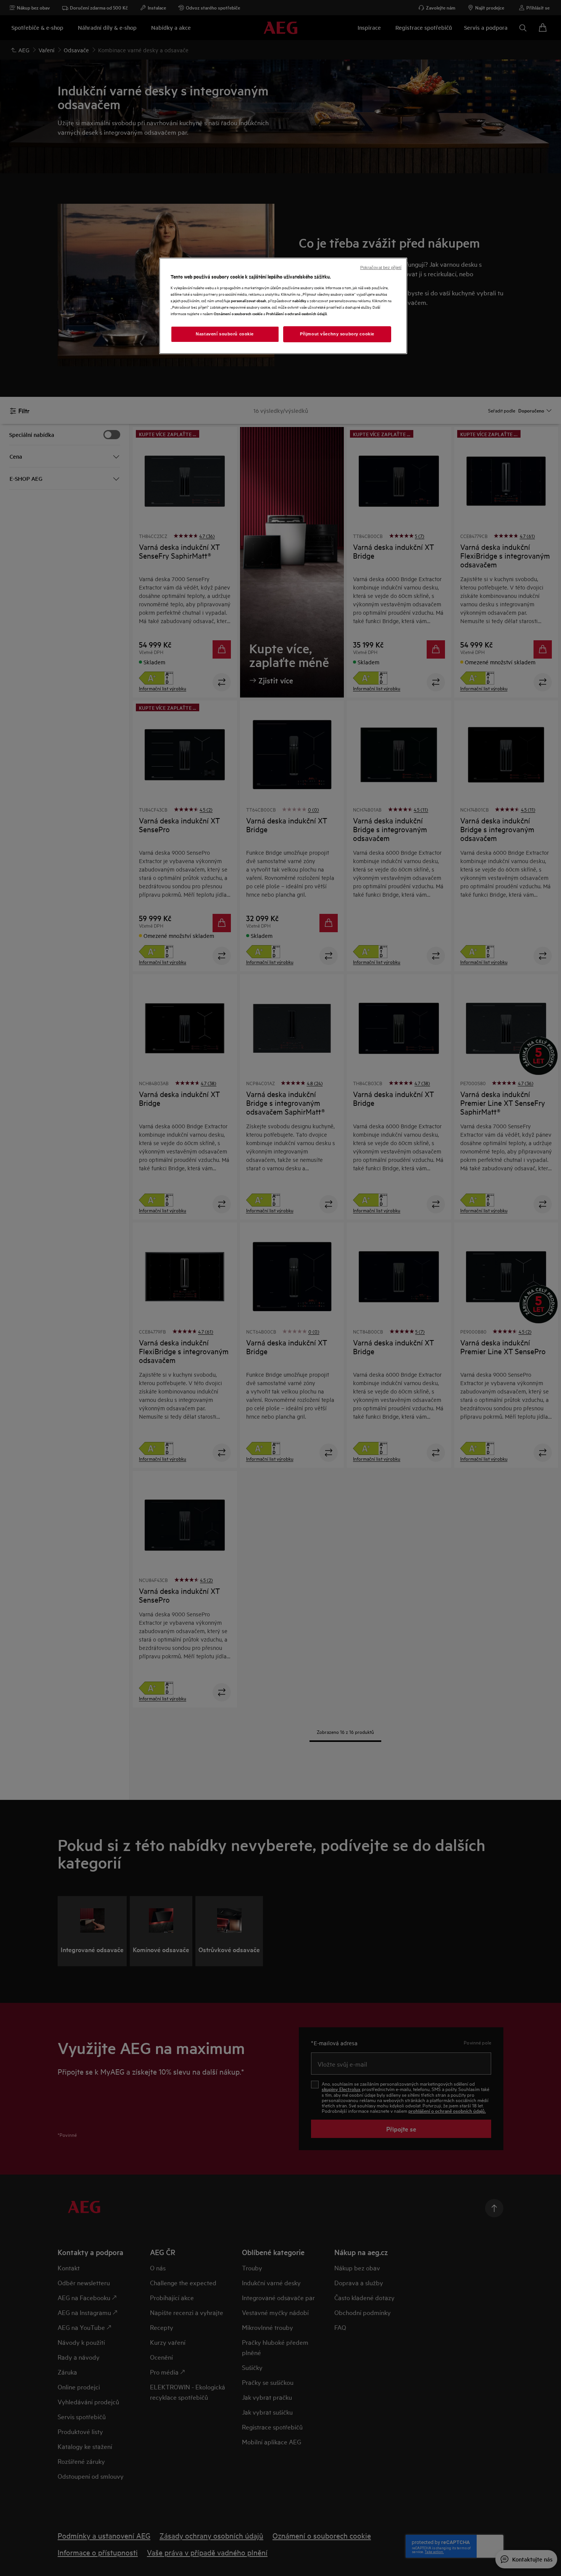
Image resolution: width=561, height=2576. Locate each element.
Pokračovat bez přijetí (381, 267)
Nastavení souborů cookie (225, 334)
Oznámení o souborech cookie (238, 313)
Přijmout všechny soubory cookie (337, 334)
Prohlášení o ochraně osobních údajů (297, 313)
